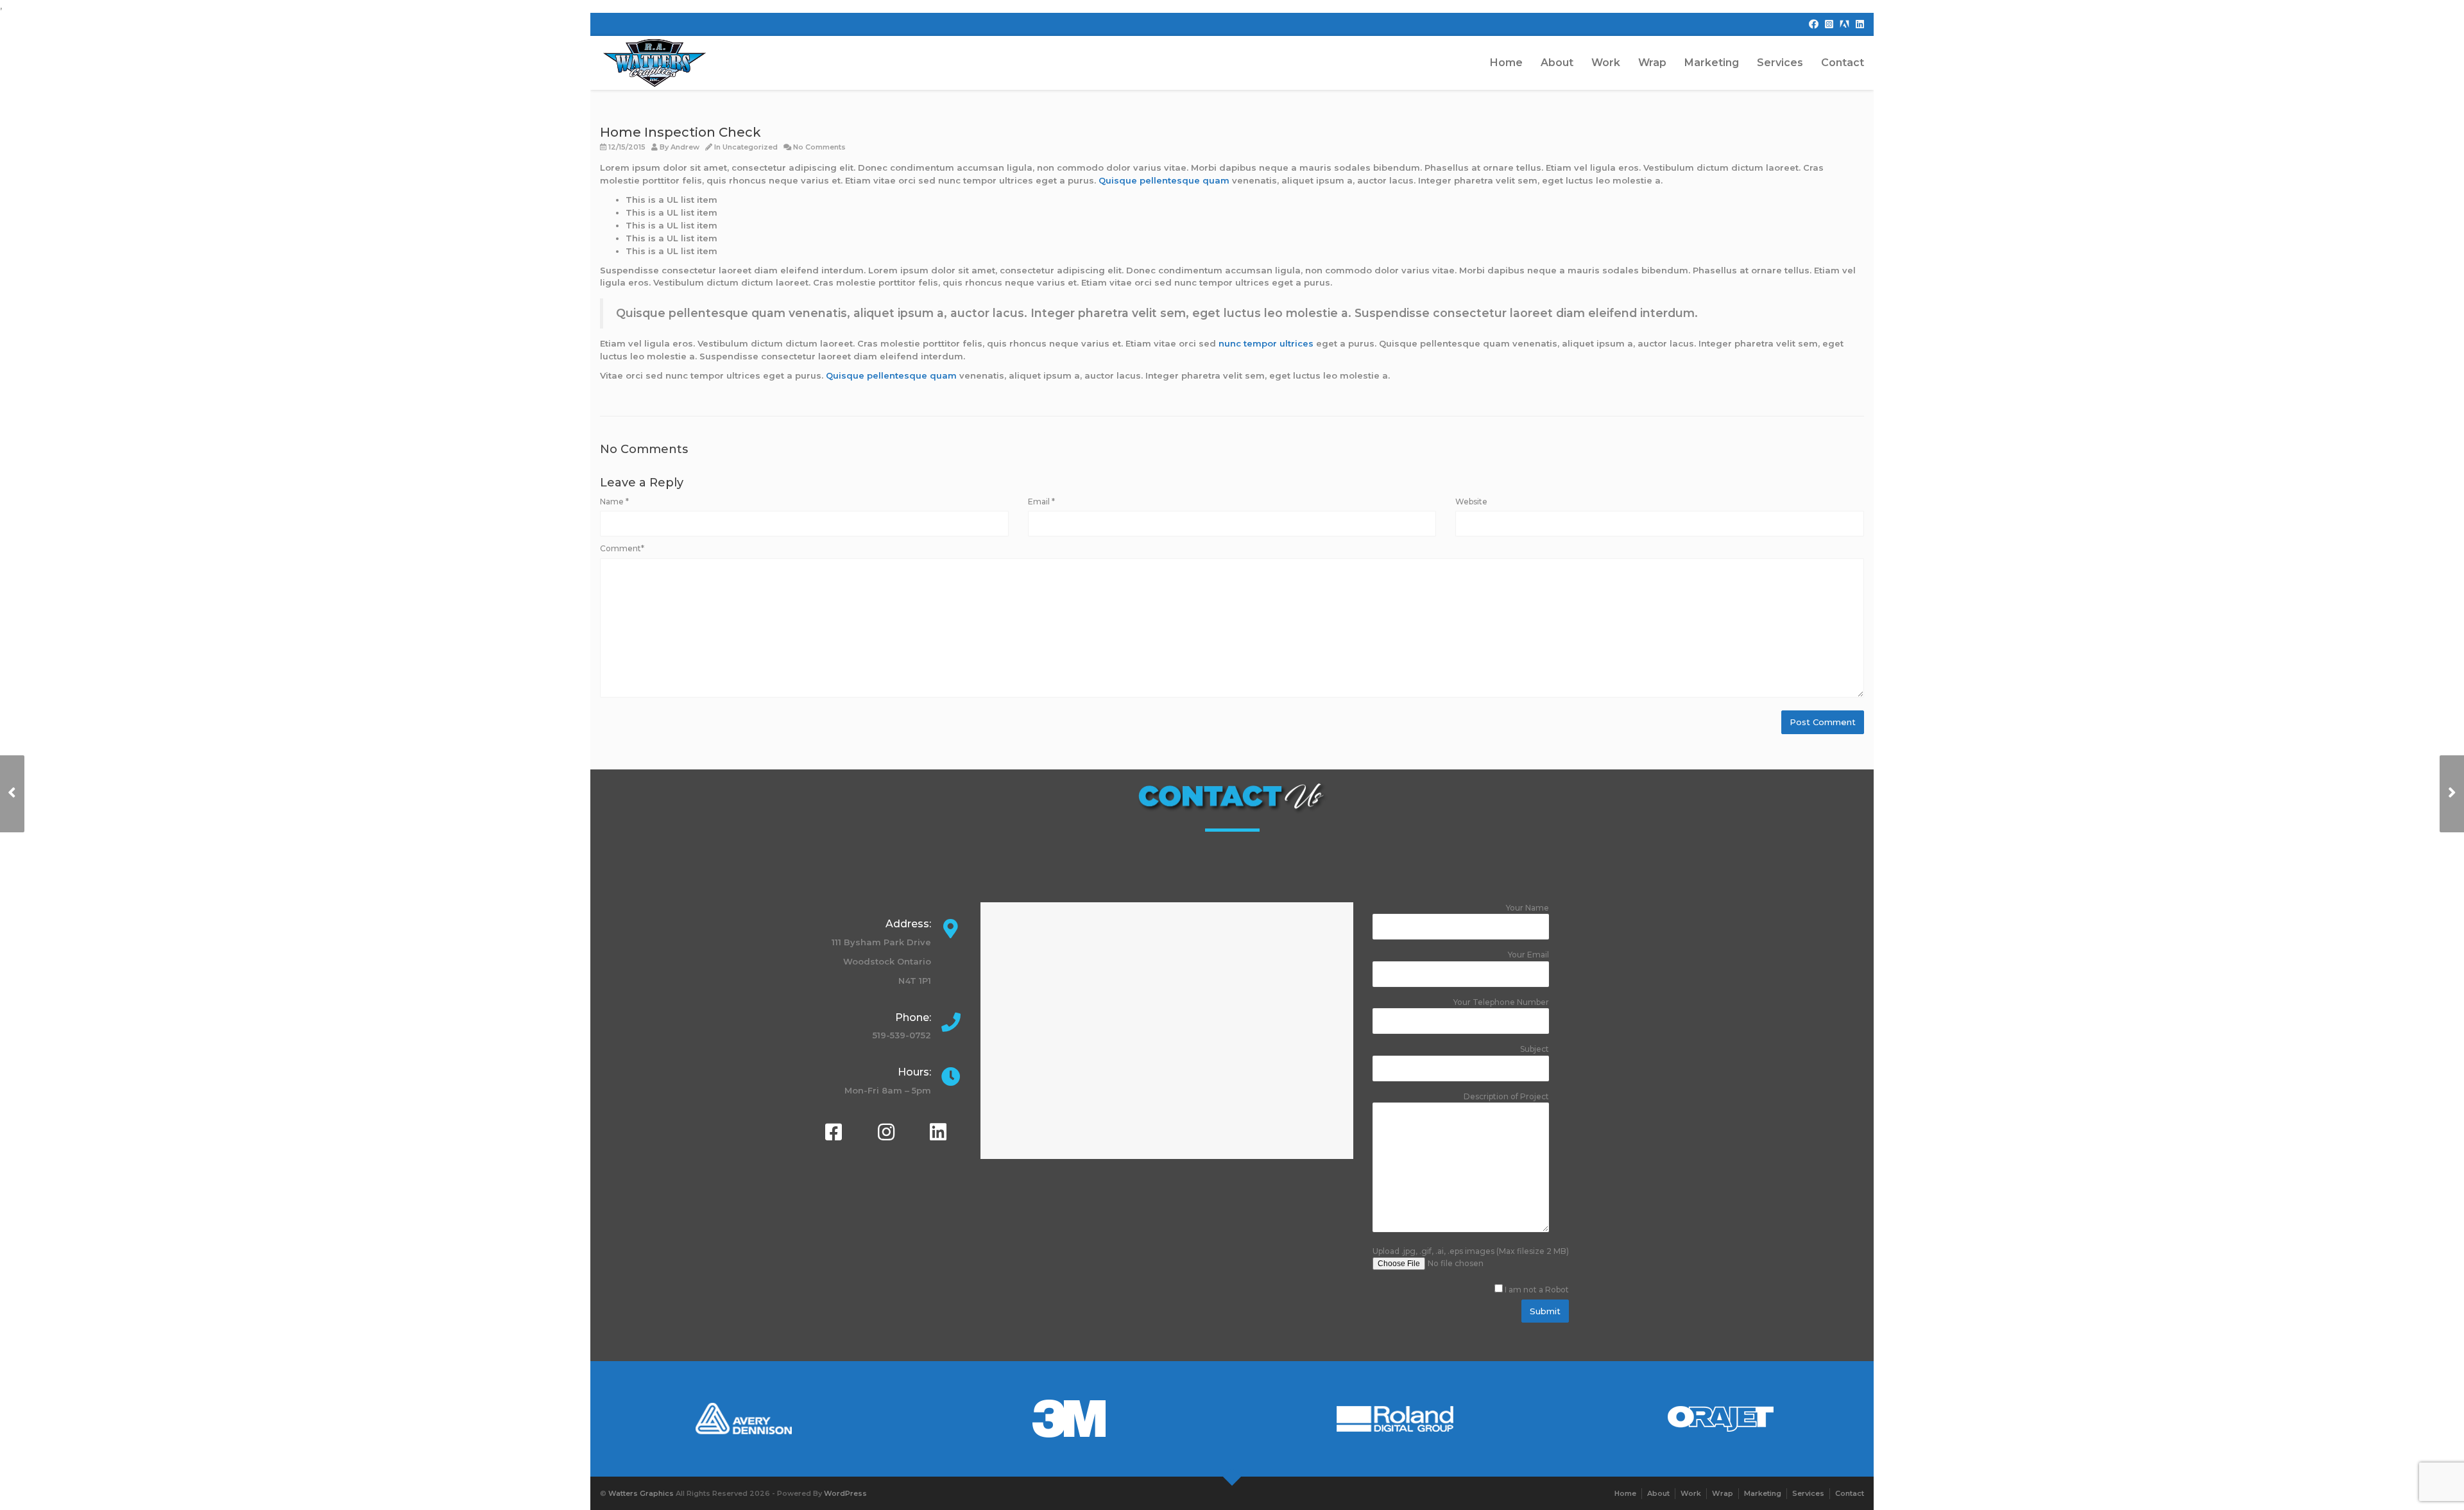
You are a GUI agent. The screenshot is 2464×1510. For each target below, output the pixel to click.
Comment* (622, 548)
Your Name (1527, 908)
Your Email (1528, 955)
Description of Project (1506, 1096)
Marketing (1712, 63)
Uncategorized (750, 147)
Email (1041, 502)
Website (1471, 502)
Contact (1843, 63)
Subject (1535, 1049)
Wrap (1652, 63)
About (1557, 63)
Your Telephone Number (1501, 1002)
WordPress (845, 1493)
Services (1780, 63)
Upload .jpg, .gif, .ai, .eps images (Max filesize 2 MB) (1471, 1271)
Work (1606, 63)
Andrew (685, 147)
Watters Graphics (641, 1493)
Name (614, 502)
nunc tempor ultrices (1266, 343)
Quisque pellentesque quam (1164, 180)
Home (1506, 63)
